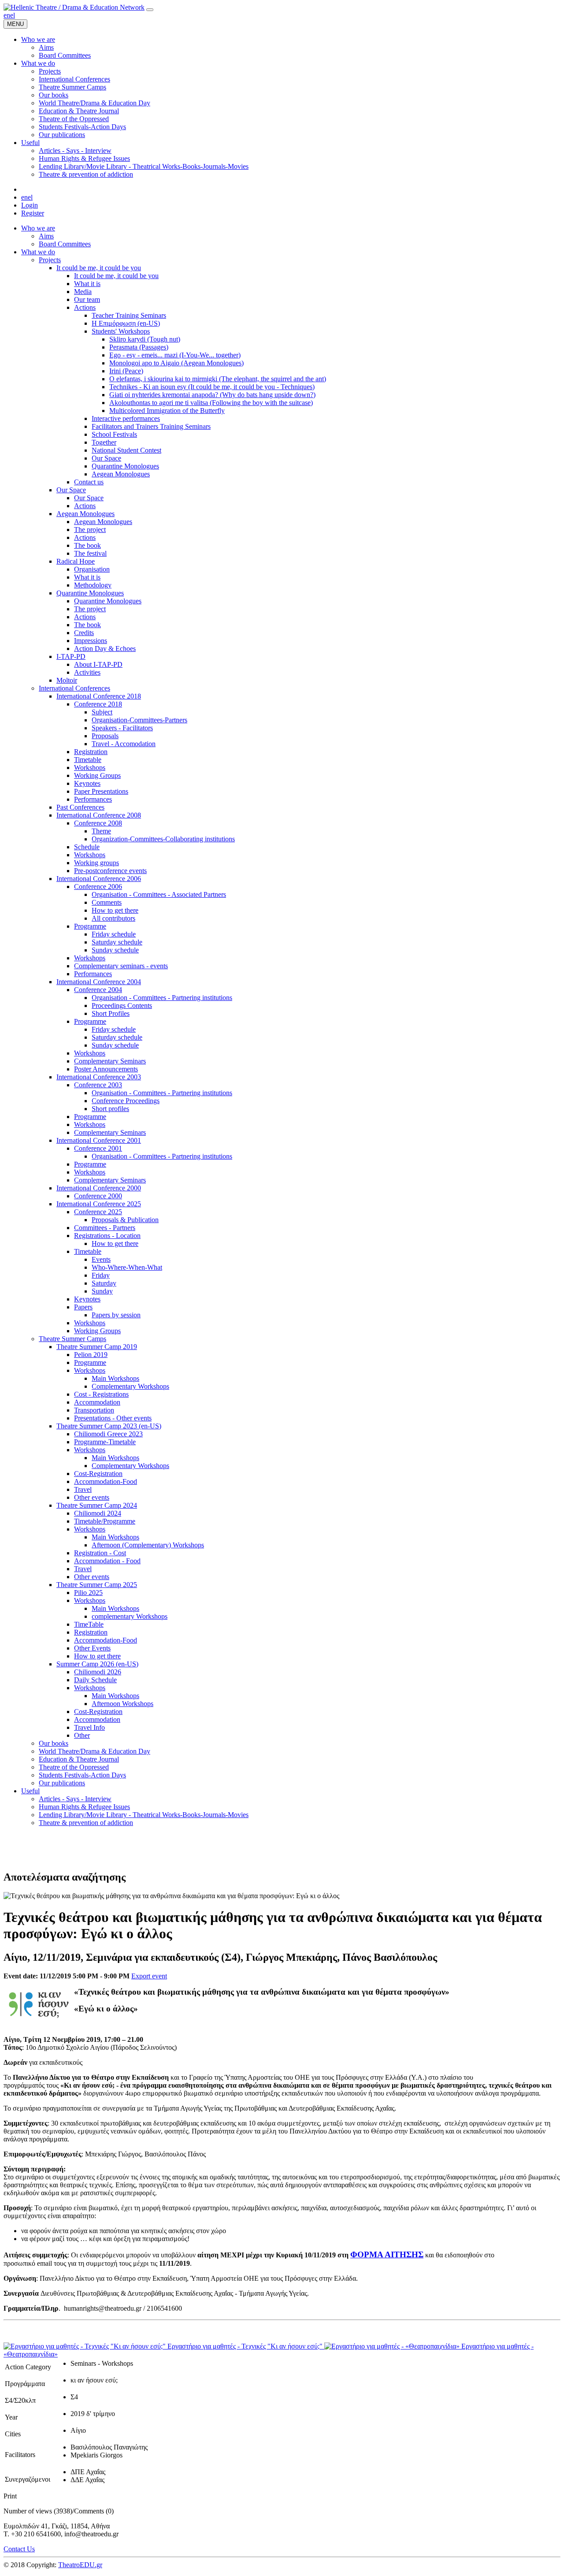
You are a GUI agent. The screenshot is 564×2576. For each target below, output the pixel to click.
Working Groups (97, 775)
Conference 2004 (98, 990)
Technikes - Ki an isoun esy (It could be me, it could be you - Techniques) (212, 387)
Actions (85, 307)
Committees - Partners (105, 1228)
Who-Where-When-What (127, 1267)
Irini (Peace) (126, 371)
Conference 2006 (98, 887)
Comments (107, 902)
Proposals (105, 736)
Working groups (96, 863)
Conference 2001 (98, 1148)
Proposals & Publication (125, 1220)
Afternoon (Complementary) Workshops (148, 1545)
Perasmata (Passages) (139, 347)
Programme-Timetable (105, 1442)
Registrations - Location (107, 1236)
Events (101, 1259)
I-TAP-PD (71, 656)
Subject (102, 712)
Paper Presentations (101, 791)
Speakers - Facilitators (122, 728)
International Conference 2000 (99, 1188)
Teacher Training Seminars (129, 315)
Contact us (89, 482)
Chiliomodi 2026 (98, 1672)
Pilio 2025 (88, 1593)
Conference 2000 (98, 1196)
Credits (84, 633)
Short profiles (110, 1109)
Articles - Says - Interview (75, 1799)
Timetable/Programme (105, 1521)
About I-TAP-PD (98, 664)
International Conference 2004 (99, 982)
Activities (87, 672)
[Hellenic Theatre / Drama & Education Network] (74, 7)
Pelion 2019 (91, 1355)
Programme (90, 926)
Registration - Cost (100, 1553)
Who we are (38, 228)
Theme (101, 831)
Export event (149, 1976)
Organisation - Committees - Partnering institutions (162, 998)
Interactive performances (126, 418)
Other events (92, 1497)
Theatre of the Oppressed (74, 1767)
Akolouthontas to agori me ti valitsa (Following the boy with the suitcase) (211, 403)
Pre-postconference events (110, 871)
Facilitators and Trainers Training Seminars (151, 426)
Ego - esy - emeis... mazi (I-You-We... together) (175, 355)
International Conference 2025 (99, 1204)
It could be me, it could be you (99, 268)
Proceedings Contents (122, 1005)
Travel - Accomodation (124, 744)
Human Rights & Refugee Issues (84, 1807)
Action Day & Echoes (105, 649)
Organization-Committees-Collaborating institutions (163, 839)
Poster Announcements (106, 1069)
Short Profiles (111, 1013)
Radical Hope (76, 561)
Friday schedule (114, 934)
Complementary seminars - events (121, 966)
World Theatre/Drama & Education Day (95, 1751)
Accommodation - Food (107, 1561)
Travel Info (89, 1727)
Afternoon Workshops (122, 1704)
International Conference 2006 (99, 879)
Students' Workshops (121, 331)
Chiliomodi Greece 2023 (108, 1434)
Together (104, 442)
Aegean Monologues (121, 474)
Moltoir (67, 680)
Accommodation (97, 1402)
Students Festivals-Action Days (82, 1775)
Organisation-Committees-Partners (139, 720)
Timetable (88, 760)
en (7, 15)
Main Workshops (115, 1378)
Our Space (106, 458)
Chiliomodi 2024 (98, 1513)
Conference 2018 (98, 704)
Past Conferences (80, 807)
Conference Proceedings (126, 1101)
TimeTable (89, 1624)
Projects (50, 260)
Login (30, 205)
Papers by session (116, 1315)
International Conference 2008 (99, 815)
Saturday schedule (117, 942)
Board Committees (65, 244)
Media (83, 292)
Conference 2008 (98, 823)
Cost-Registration (98, 1474)
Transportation (94, 1410)
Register (33, 213)
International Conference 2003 (99, 1077)
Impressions (91, 641)
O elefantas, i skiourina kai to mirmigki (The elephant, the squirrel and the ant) (218, 379)
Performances (93, 799)
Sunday (102, 1291)
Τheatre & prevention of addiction (86, 1823)
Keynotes (87, 783)
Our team (87, 299)
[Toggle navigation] (150, 10)
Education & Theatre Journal (79, 1759)
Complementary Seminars (110, 1061)
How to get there (115, 910)
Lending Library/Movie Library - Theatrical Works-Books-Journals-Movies (144, 1815)
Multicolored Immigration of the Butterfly (167, 411)
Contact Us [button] (19, 2549)
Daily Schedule (95, 1680)
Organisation (92, 569)
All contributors (113, 918)
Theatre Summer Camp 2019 (97, 1347)
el (13, 15)
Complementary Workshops (130, 1386)
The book (87, 545)
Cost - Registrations (101, 1394)
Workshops (90, 768)
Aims (46, 236)
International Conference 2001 (99, 1140)
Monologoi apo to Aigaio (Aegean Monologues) (176, 363)
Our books (54, 1743)
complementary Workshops (130, 1616)
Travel (83, 1489)
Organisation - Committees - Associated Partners (159, 894)
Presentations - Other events (113, 1418)
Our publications (62, 1783)
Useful (30, 1791)
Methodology (93, 585)
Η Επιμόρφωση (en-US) (126, 323)
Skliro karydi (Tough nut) (145, 339)
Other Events (92, 1648)
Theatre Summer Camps (72, 1339)
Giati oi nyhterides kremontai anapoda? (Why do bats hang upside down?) (212, 395)
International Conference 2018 (99, 696)
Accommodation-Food (106, 1481)
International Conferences (74, 688)
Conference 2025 (98, 1212)
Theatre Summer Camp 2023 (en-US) (109, 1426)
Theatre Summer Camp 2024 (97, 1505)
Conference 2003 (98, 1085)
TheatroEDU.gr (80, 2565)
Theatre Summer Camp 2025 (97, 1585)
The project (90, 530)
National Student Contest (126, 450)
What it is (87, 284)
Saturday (104, 1283)
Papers (83, 1307)
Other (82, 1735)
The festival (90, 553)
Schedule (87, 847)
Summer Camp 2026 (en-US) (97, 1664)
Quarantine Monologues (125, 466)
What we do (38, 252)
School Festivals (114, 434)
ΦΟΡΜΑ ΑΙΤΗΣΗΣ (387, 2254)
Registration (91, 752)
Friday (101, 1275)
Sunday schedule (115, 950)
